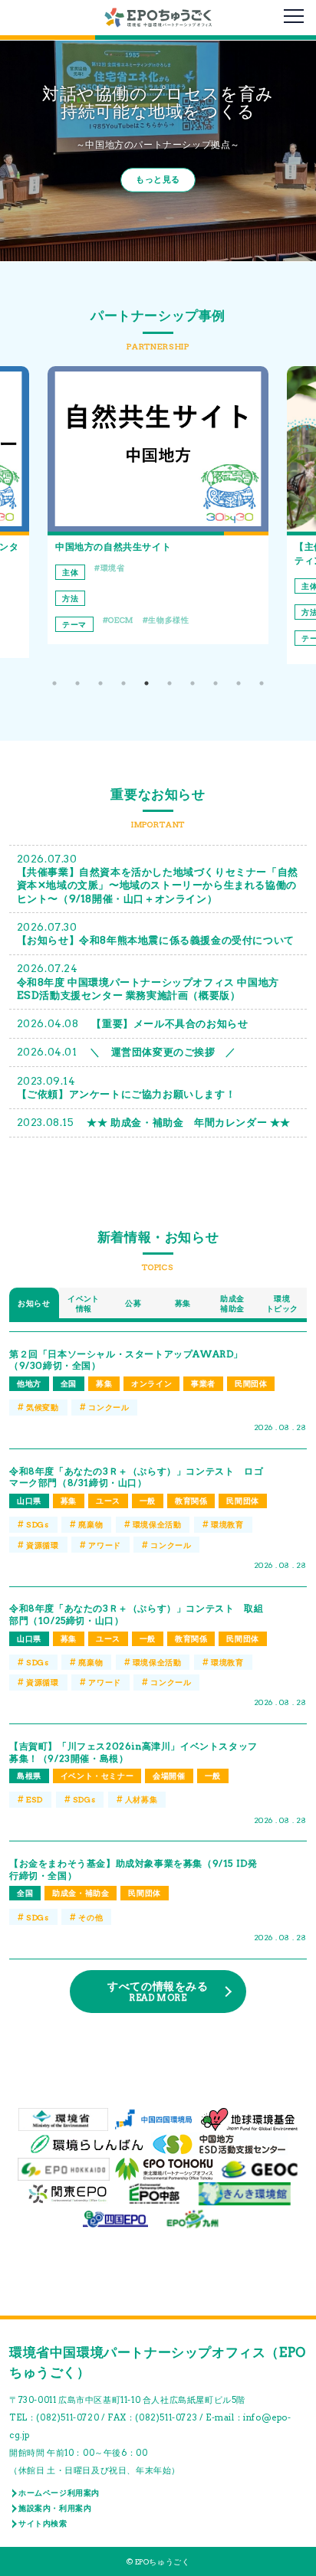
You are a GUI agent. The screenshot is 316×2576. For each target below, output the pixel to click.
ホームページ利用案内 (59, 2493)
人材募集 (141, 1799)
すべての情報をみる (158, 1992)
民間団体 (251, 1383)
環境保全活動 (157, 1524)
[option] (158, 505)
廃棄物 (91, 1524)
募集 (104, 1383)
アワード (104, 1545)
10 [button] (262, 683)
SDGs (37, 1524)
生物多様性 (168, 620)
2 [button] (77, 683)
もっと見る (158, 180)
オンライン (151, 1383)
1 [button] (54, 683)
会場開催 (169, 1776)
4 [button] (123, 683)
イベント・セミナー (97, 1776)
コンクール (109, 1407)
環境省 (112, 568)
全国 (69, 1383)
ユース (108, 1501)
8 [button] (216, 683)
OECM (120, 620)
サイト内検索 (43, 2523)
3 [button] (100, 683)
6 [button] (170, 683)
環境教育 (227, 1524)
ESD (35, 1799)
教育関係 (191, 1501)
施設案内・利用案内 (55, 2508)
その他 (91, 1917)
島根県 (29, 1776)
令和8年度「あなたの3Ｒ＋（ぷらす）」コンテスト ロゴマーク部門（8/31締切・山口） (136, 1477)
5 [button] (146, 683)
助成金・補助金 (81, 1893)
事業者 (203, 1383)
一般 (148, 1501)
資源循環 (42, 1545)
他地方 (29, 1383)
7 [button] (193, 683)
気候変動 (42, 1407)
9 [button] (239, 683)
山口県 (29, 1501)
